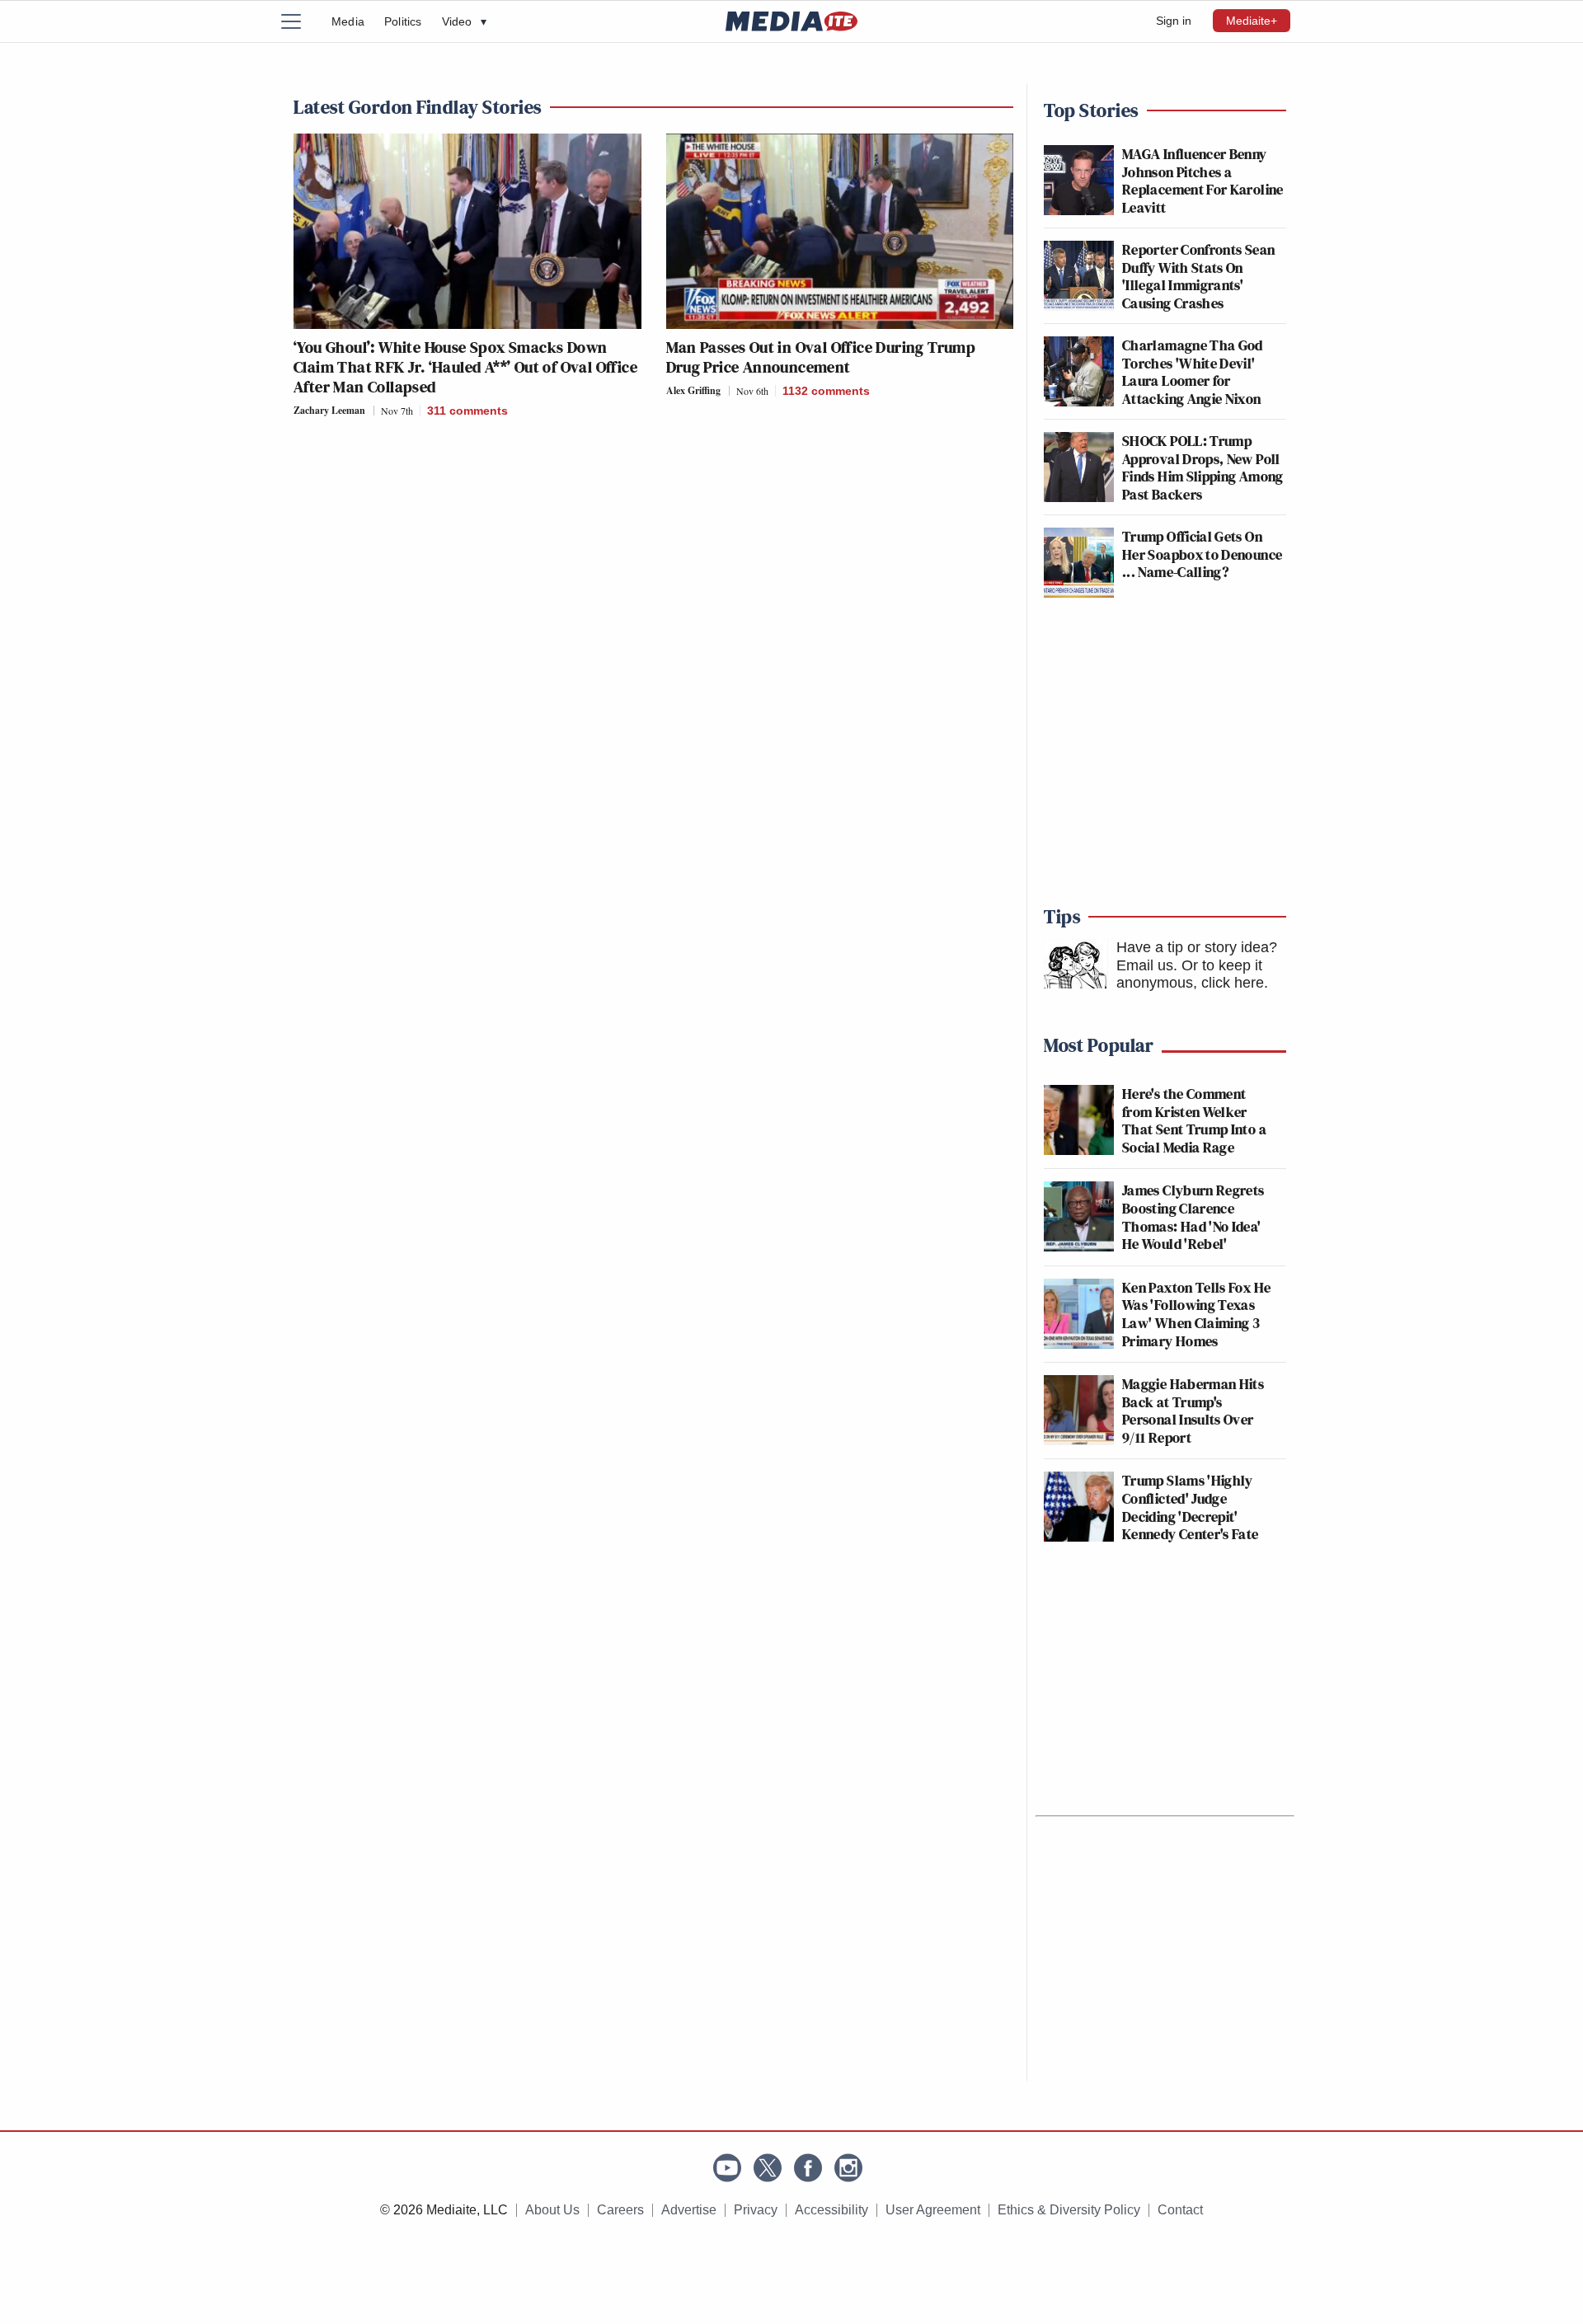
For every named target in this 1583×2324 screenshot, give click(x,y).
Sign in (1174, 21)
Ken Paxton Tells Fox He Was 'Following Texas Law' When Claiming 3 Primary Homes (1196, 1314)
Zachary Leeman (329, 410)
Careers (620, 2210)
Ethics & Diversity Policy (1069, 2210)
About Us (552, 2210)
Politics (403, 21)
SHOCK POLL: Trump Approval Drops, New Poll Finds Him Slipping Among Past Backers (1203, 467)
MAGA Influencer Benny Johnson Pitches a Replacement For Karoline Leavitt (1203, 181)
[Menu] (301, 21)
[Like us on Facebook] (808, 2168)
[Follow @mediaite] (768, 2168)
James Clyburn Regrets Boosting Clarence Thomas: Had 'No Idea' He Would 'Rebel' (1193, 1217)
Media (348, 21)
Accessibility (831, 2210)
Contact (1180, 2210)
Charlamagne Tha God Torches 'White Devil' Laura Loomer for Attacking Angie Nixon (1193, 372)
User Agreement (933, 2210)
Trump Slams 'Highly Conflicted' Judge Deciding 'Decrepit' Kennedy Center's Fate (1191, 1507)
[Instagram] (848, 2168)
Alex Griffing (693, 390)
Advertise (689, 2210)
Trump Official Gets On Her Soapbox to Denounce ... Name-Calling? (1202, 554)
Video (464, 21)
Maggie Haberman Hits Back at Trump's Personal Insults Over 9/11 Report (1193, 1411)
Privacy (756, 2210)
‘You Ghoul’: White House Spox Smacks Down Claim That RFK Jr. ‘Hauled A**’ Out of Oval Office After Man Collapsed (465, 367)
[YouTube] (727, 2168)
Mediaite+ (1252, 21)
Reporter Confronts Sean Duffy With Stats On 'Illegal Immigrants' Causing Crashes (1198, 276)
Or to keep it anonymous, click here (1190, 974)
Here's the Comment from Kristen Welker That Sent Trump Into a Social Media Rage (1194, 1120)
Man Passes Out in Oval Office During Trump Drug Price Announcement (821, 357)
